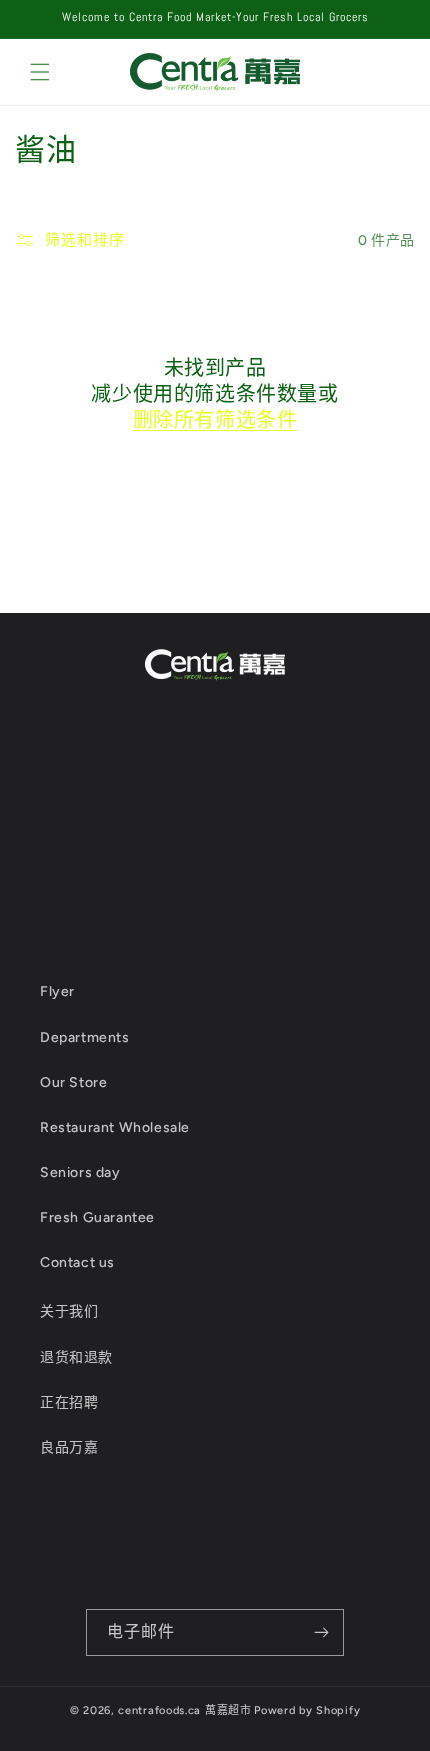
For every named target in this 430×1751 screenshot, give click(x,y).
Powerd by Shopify (307, 1710)
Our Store (73, 1082)
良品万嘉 (69, 1447)
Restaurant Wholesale (115, 1127)
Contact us (77, 1262)
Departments (85, 1037)
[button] (40, 72)
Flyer (57, 991)
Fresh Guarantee (97, 1217)
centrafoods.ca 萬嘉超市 (184, 1710)
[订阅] (321, 1632)
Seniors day (80, 1172)
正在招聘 (69, 1402)
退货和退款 (76, 1357)
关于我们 (69, 1311)
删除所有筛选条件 (215, 420)
